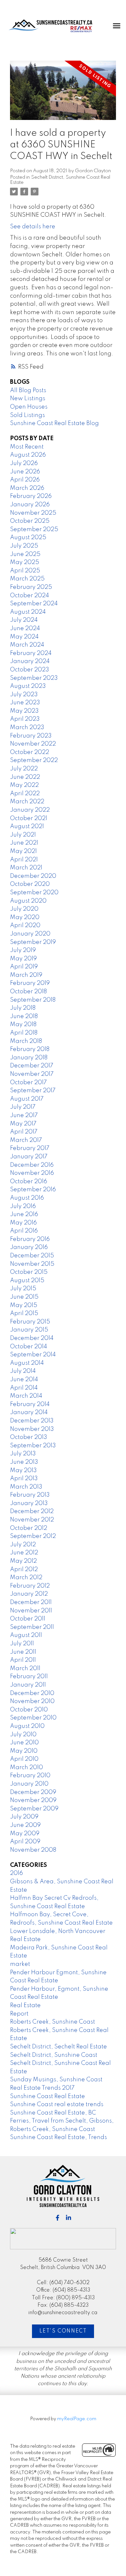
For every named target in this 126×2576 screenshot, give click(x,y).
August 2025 (28, 538)
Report (19, 2014)
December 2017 (32, 1066)
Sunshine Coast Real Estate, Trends (58, 2137)
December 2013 (32, 1421)
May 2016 (23, 1223)
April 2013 (24, 1479)
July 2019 (23, 950)
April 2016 (24, 1231)
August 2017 (27, 1099)
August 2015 (27, 1281)
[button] (58, 2218)
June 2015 (24, 1297)
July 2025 (24, 546)
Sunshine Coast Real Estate (47, 2096)
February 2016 (30, 1239)
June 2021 (24, 843)
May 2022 (24, 785)
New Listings (28, 399)
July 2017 (23, 1107)
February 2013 (30, 1495)
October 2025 (30, 521)
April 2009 (25, 1842)
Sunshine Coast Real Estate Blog (54, 423)
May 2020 (25, 917)
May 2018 (23, 1025)
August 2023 (28, 686)
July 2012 (23, 1545)
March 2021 (26, 868)
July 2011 (22, 1644)
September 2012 (33, 1536)
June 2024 (25, 629)
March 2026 (27, 488)
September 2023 (34, 678)
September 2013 (33, 1446)
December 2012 (32, 1511)
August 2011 (26, 1635)
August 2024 (28, 612)
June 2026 (25, 472)
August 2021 (27, 827)
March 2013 (26, 1487)
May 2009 (25, 1834)
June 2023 (25, 703)
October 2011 (28, 1619)
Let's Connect (63, 2331)
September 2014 (33, 1355)
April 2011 (23, 1660)
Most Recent (27, 447)
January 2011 (28, 1685)
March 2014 (26, 1396)
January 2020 (30, 934)
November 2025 (33, 513)
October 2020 (30, 884)
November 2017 (32, 1074)
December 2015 (32, 1256)
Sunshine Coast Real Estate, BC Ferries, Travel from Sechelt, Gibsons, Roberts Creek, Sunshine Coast (62, 2121)
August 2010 (27, 1726)
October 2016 (29, 1182)
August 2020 (28, 901)
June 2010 (24, 1743)
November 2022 (33, 744)
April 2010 (24, 1759)
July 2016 (23, 1206)
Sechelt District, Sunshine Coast (54, 2055)
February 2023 (31, 736)
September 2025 (34, 530)
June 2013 (24, 1462)
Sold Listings (27, 415)
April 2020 (25, 926)
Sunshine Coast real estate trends (57, 2105)
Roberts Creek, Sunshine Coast (52, 2022)
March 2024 (27, 645)
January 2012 (29, 1594)
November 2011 (31, 1611)
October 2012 (29, 1528)
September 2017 (33, 1091)
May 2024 (24, 637)
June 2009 (25, 1825)
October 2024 (30, 596)
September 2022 (34, 760)
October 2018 (28, 992)
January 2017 (29, 1157)
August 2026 (28, 455)
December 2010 (32, 1693)
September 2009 (34, 1809)
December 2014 (32, 1338)
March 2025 (27, 579)
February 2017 (30, 1148)
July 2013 (23, 1454)
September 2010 (33, 1718)
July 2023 (24, 695)
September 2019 (33, 942)
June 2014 (24, 1380)
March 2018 (26, 1041)
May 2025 (25, 562)
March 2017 (26, 1140)
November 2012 (32, 1520)
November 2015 (32, 1264)
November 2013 (32, 1429)
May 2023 (24, 711)
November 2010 (32, 1701)
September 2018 (33, 1000)
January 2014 (29, 1412)
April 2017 (24, 1132)
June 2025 (25, 554)
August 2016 (27, 1198)
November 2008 (33, 1850)
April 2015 (24, 1313)
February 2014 (30, 1404)
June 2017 (24, 1115)
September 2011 (32, 1627)
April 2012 (24, 1570)
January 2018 (29, 1058)
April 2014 (24, 1388)
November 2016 (32, 1173)
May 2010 (24, 1751)
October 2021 (29, 818)
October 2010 (29, 1710)
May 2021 (23, 851)
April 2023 (25, 719)
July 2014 (23, 1371)
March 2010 (26, 1768)
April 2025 (25, 571)
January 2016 (29, 1247)
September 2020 (34, 893)
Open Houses (29, 407)
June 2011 (23, 1652)
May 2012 (23, 1561)
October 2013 (29, 1437)
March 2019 (26, 975)
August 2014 (27, 1363)
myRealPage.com (77, 2419)
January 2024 (30, 661)
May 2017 (23, 1124)
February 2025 (31, 587)
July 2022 (24, 769)
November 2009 (33, 1800)
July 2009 (24, 1817)
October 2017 (28, 1083)
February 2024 (31, 653)
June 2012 (24, 1553)
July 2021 (23, 835)
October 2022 (30, 752)
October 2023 (30, 670)
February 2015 (30, 1322)
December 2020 (33, 876)
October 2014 (29, 1347)
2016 (16, 1873)
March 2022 (27, 802)
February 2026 (31, 496)
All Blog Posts (28, 391)
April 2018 (24, 1033)
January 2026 (30, 505)
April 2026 (25, 480)
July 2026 (24, 463)
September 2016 (33, 1190)
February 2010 (30, 1776)
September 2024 (34, 604)
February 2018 (30, 1049)
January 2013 (29, 1503)
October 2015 (29, 1272)
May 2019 (23, 959)
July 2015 (23, 1289)
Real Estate (25, 2006)
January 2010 (29, 1784)
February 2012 (30, 1586)
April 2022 (25, 794)
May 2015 (24, 1305)
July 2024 (24, 620)
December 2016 (32, 1165)
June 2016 (24, 1214)
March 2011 (25, 1669)
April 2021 (24, 860)
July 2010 (23, 1735)
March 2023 (27, 728)
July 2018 (23, 1008)
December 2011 (31, 1602)
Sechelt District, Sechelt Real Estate (58, 2047)
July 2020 (24, 909)
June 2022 (25, 777)
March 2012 (26, 1578)
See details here (33, 227)
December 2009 (33, 1792)
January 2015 (29, 1330)
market (20, 1964)
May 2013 (23, 1471)
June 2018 (24, 1016)
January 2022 (30, 810)
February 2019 (30, 983)
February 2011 (29, 1677)
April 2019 (24, 967)
